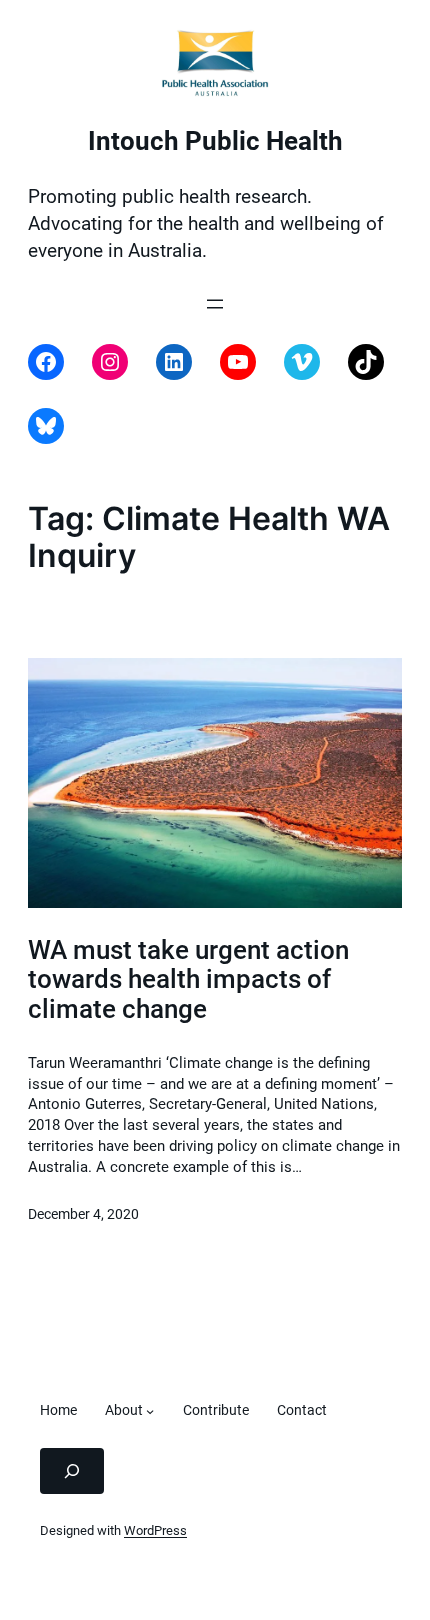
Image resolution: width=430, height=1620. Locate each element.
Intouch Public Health (215, 141)
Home (58, 1410)
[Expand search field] (72, 1471)
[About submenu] (150, 1411)
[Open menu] (215, 304)
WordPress (155, 1530)
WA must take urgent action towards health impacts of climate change (188, 980)
